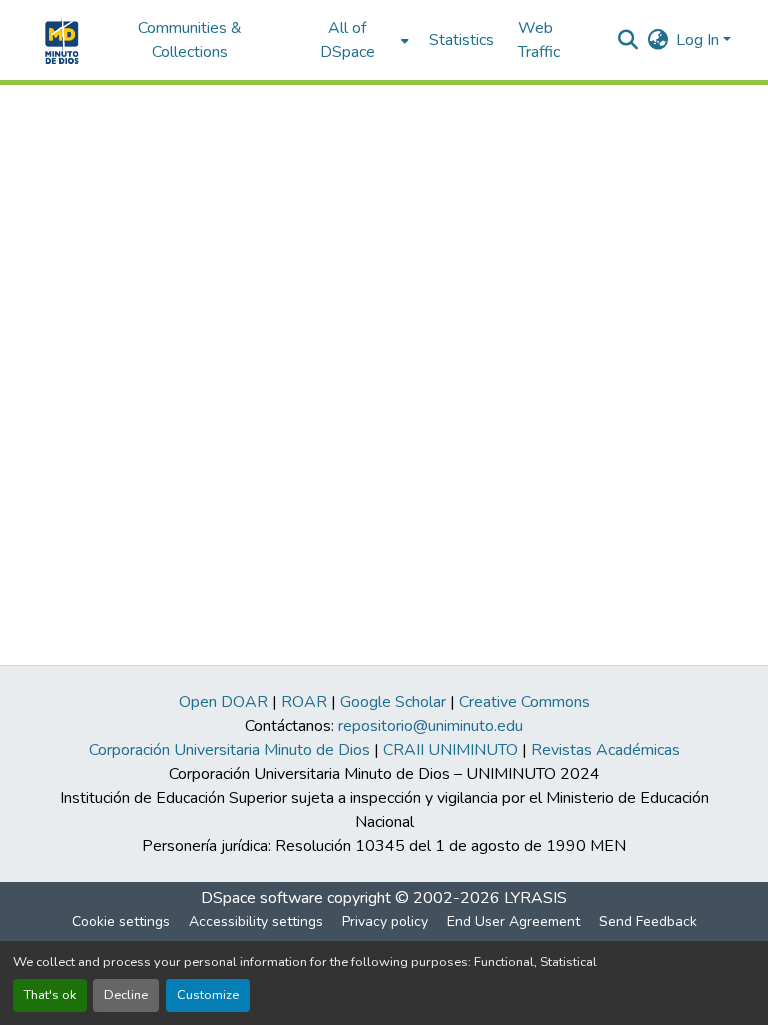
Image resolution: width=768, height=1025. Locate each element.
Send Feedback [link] (648, 921)
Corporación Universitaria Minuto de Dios (229, 750)
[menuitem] (353, 40)
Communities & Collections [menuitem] (190, 40)
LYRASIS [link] (535, 898)
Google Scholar (393, 702)
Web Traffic (539, 40)
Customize (208, 995)
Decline (126, 995)
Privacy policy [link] (385, 921)
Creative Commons (524, 702)
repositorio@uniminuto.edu (430, 726)
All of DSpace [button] (347, 40)
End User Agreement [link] (513, 921)
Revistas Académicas (605, 750)
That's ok (50, 995)
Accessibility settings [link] (256, 921)
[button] (59, 40)
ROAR (304, 702)
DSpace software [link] (262, 898)
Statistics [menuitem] (461, 40)
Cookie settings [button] (121, 921)
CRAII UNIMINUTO (450, 750)
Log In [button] (699, 40)
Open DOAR (223, 702)
